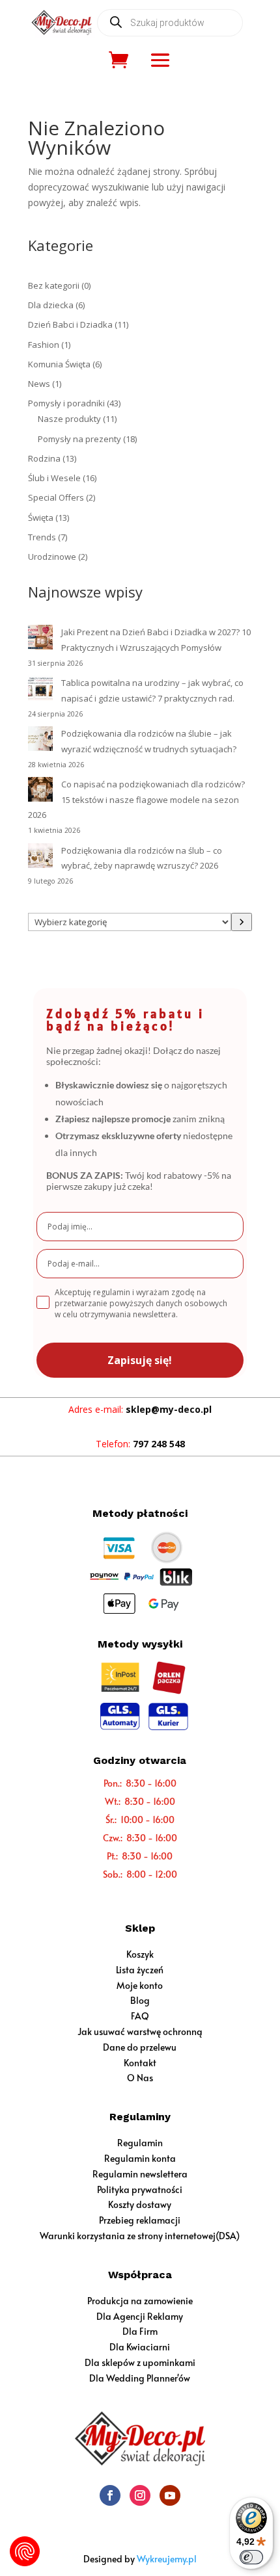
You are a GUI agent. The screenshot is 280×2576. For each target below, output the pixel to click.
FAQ (140, 2016)
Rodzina (44, 458)
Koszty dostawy (140, 2204)
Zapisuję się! (140, 1360)
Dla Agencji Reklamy (140, 2316)
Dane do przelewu (140, 2047)
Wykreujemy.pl (167, 2559)
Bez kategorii (54, 285)
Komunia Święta (59, 364)
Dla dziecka (51, 305)
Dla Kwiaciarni (140, 2347)
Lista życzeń (140, 1970)
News (39, 384)
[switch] (251, 2557)
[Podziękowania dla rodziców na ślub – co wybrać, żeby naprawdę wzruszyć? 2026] (40, 858)
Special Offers (56, 497)
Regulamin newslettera (140, 2174)
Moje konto (140, 1985)
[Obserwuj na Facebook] (110, 2495)
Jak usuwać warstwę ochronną (140, 2031)
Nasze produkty (69, 419)
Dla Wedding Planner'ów (140, 2378)
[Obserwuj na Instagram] (140, 2495)
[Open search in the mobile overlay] (170, 23)
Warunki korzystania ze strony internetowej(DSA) (140, 2236)
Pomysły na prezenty (79, 439)
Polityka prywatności (140, 2189)
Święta (41, 518)
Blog (140, 2000)
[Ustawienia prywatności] (25, 2551)
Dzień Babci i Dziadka (70, 324)
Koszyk (140, 1954)
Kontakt (140, 2063)
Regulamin (140, 2143)
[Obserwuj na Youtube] (170, 2495)
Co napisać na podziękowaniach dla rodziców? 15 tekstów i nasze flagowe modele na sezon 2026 (136, 800)
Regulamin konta (140, 2158)
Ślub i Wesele (54, 478)
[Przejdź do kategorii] (242, 922)
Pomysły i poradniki (66, 403)
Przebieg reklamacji (140, 2220)
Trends (42, 537)
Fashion (44, 345)
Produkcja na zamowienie (140, 2301)
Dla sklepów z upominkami (140, 2362)
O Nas (140, 2078)
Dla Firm (140, 2331)
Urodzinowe (52, 557)
